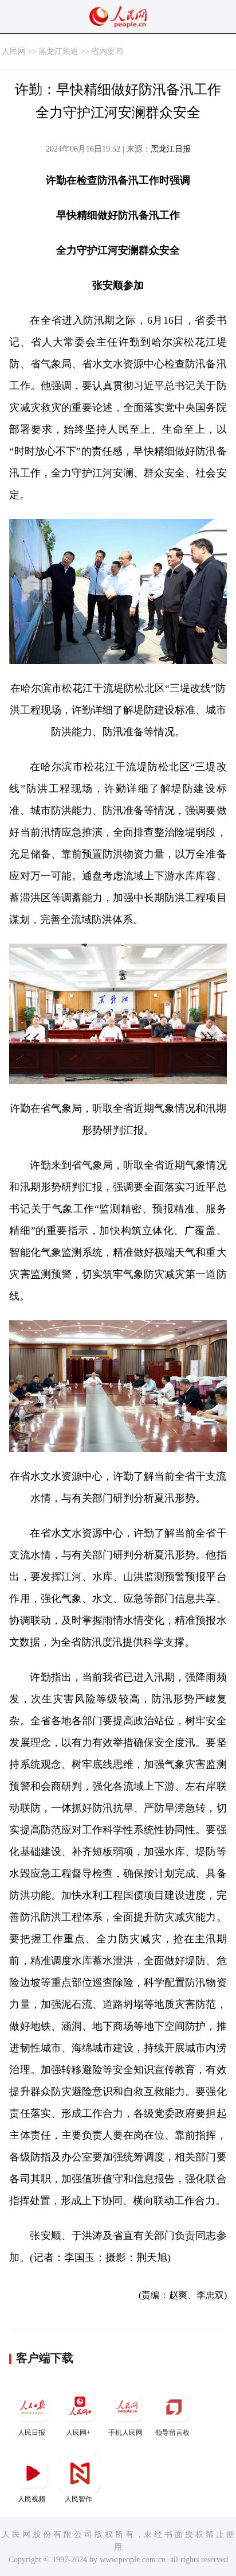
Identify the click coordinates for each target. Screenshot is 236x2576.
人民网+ (78, 2433)
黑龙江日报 (171, 149)
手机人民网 (125, 2433)
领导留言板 (172, 2433)
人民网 (14, 51)
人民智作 (78, 2499)
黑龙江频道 (58, 51)
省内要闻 (107, 51)
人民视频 (32, 2499)
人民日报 (32, 2433)
